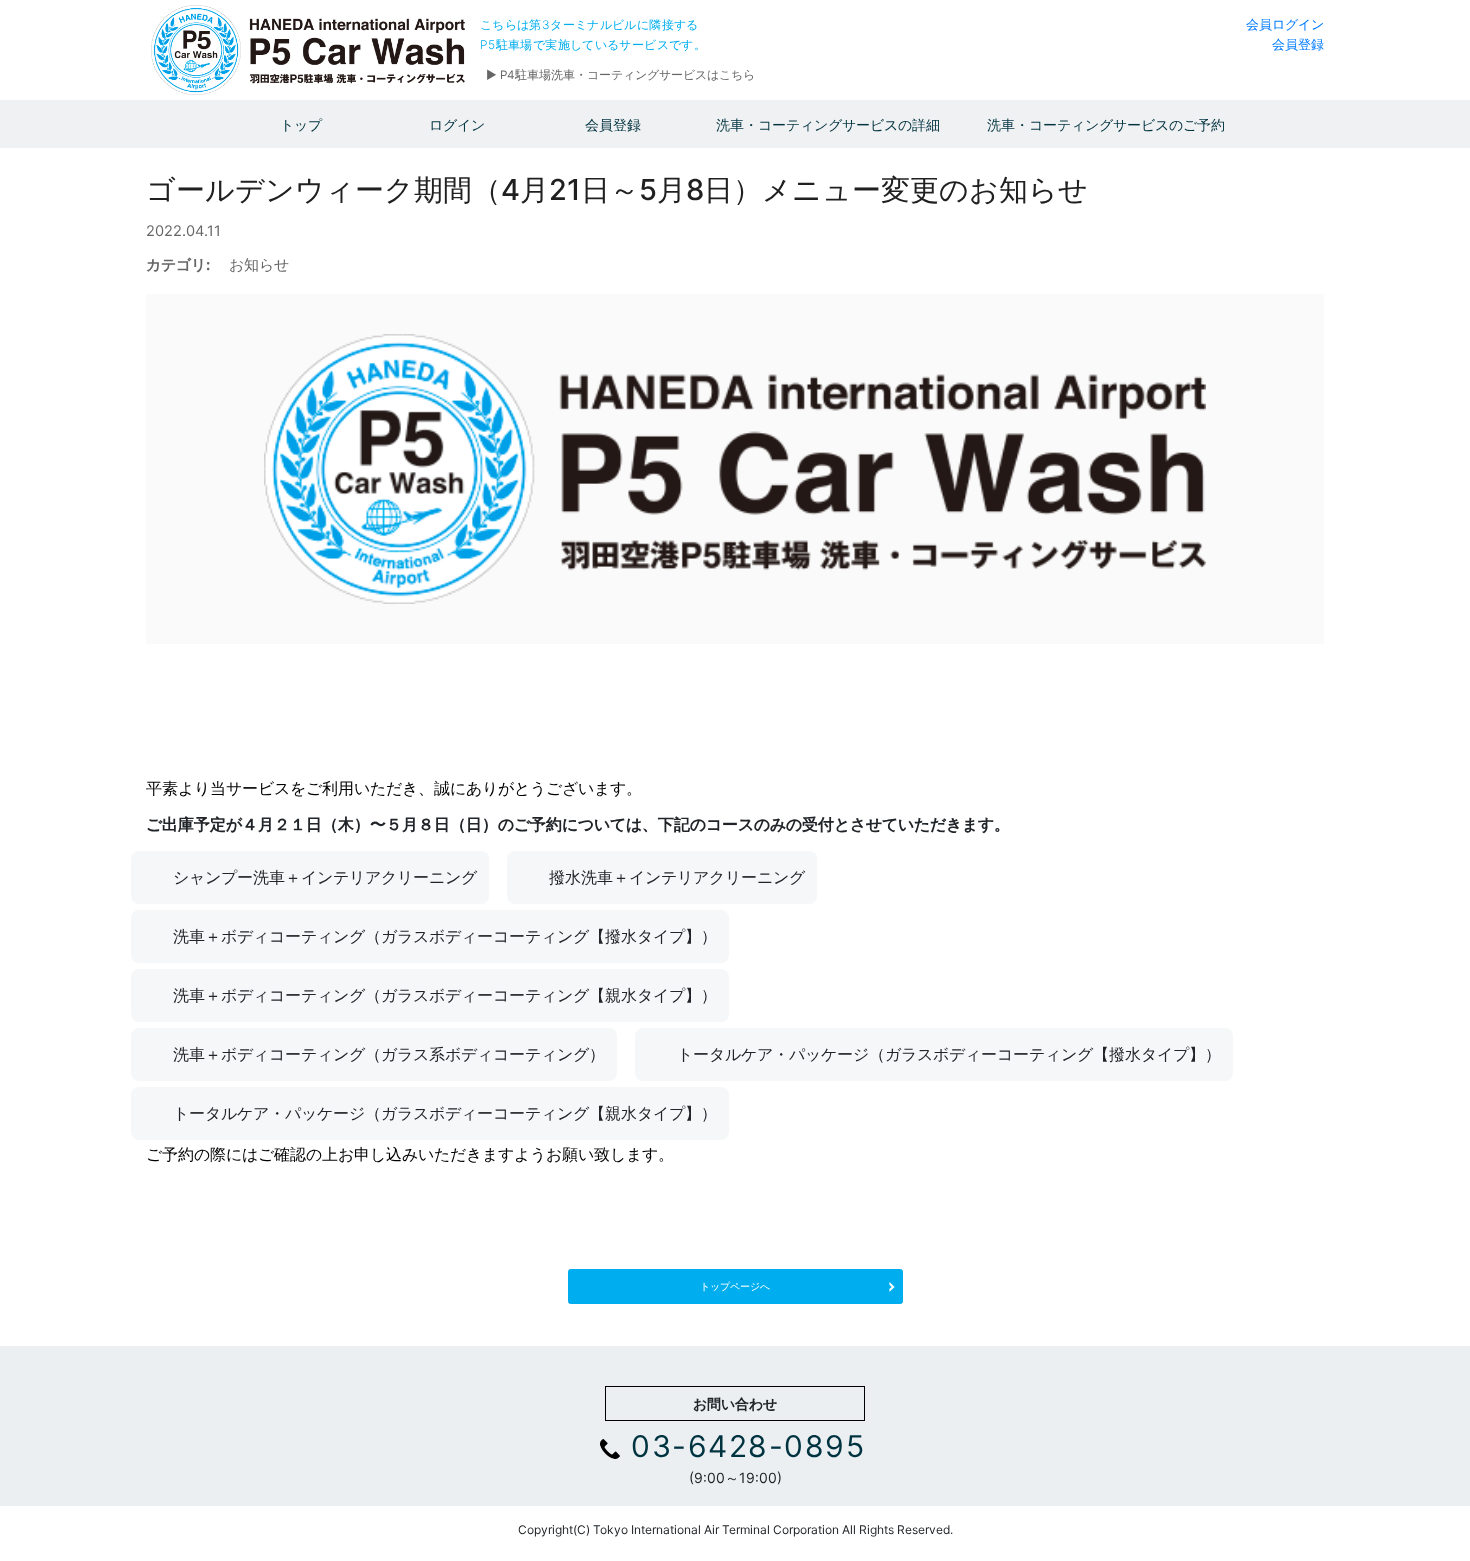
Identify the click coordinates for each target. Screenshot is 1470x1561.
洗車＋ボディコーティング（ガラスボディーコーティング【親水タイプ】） (445, 995)
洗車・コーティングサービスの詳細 (828, 124)
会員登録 (1298, 44)
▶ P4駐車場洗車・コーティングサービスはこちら (620, 75)
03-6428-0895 (748, 1446)
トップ (301, 124)
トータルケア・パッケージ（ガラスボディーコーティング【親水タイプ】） (445, 1113)
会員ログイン (1285, 24)
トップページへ (735, 1286)
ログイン (457, 124)
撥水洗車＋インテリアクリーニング (677, 877)
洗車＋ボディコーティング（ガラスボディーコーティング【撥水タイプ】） (445, 936)
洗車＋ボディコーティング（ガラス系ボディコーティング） (389, 1054)
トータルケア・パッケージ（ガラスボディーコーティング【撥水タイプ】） (949, 1054)
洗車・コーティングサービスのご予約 (1106, 124)
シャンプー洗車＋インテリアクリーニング (325, 877)
